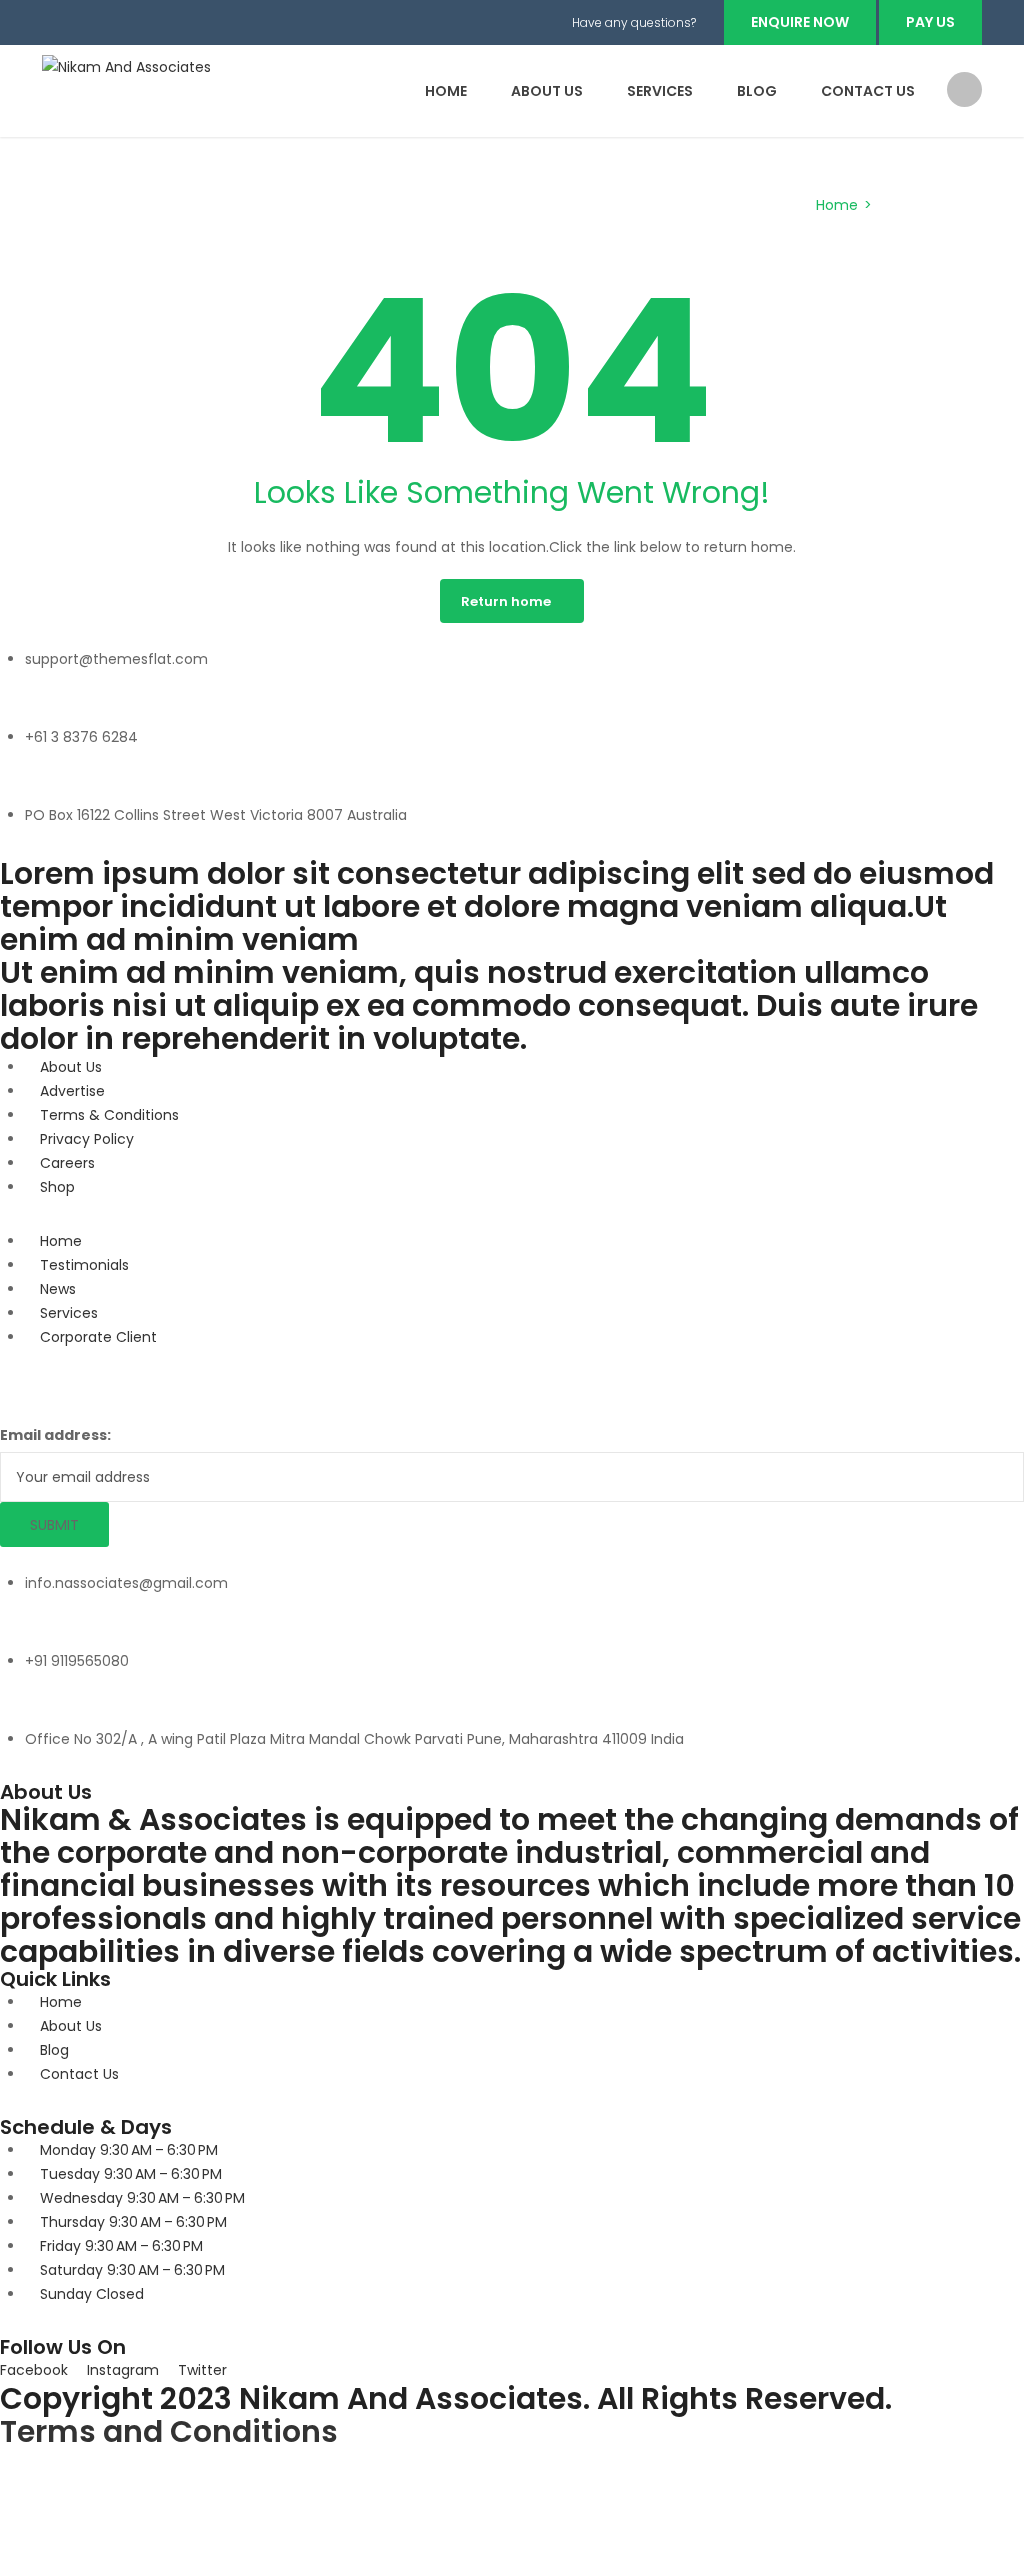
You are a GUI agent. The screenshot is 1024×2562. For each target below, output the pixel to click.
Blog (757, 91)
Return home (506, 601)
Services (660, 91)
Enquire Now (800, 22)
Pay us (930, 22)
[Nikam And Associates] (126, 66)
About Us (547, 91)
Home (446, 91)
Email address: (55, 1435)
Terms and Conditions (169, 2431)
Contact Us (868, 91)
